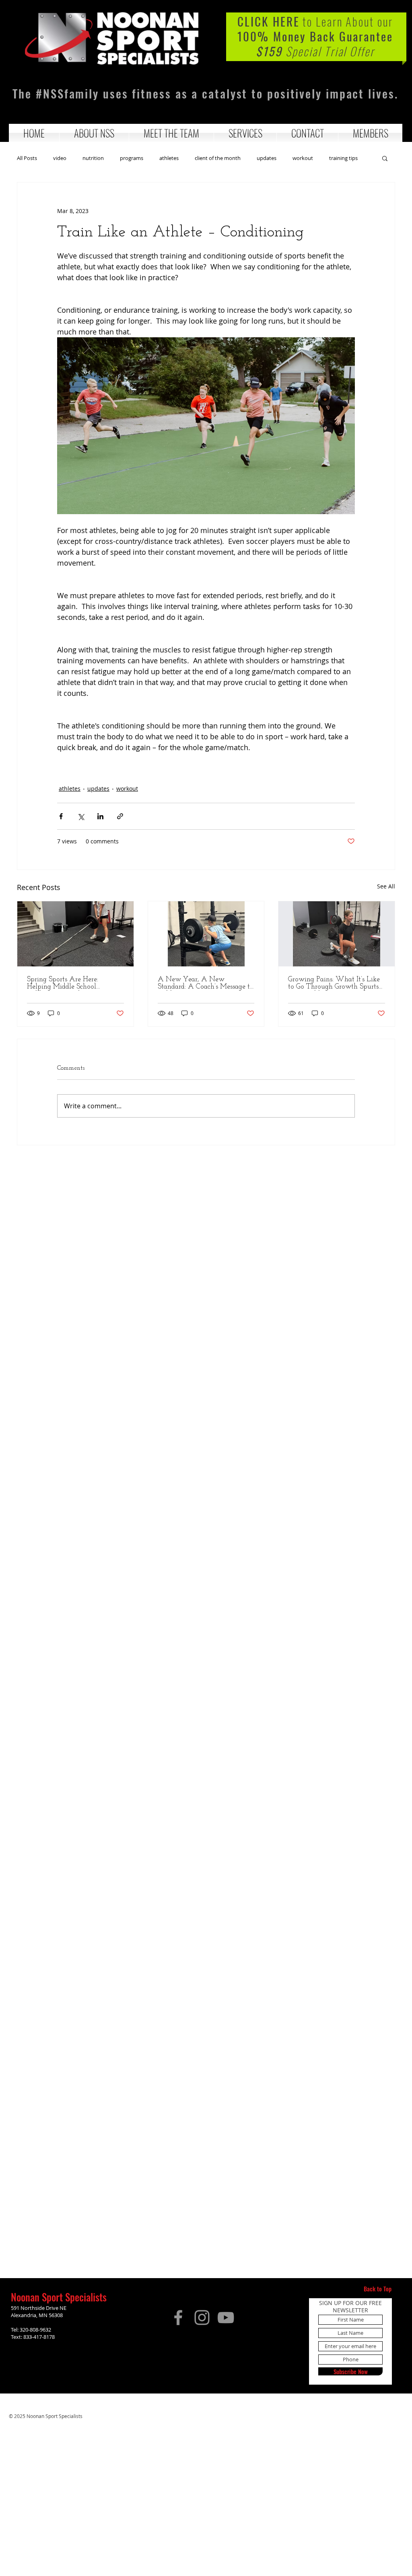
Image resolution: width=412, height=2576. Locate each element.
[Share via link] (120, 816)
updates (267, 158)
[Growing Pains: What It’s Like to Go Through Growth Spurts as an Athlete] (337, 934)
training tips (343, 158)
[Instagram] (202, 2318)
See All (386, 886)
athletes (169, 158)
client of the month (218, 158)
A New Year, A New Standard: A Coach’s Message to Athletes (206, 983)
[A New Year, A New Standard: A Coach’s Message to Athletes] (206, 934)
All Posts (27, 158)
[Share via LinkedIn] (100, 816)
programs (132, 158)
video (60, 158)
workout (303, 158)
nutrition (93, 158)
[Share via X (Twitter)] (81, 816)
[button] (94, 133)
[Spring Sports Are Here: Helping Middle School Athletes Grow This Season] (75, 934)
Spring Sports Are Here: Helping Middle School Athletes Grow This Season (68, 983)
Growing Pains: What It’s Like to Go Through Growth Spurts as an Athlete (334, 983)
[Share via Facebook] (61, 816)
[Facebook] (178, 2318)
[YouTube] (226, 2318)
